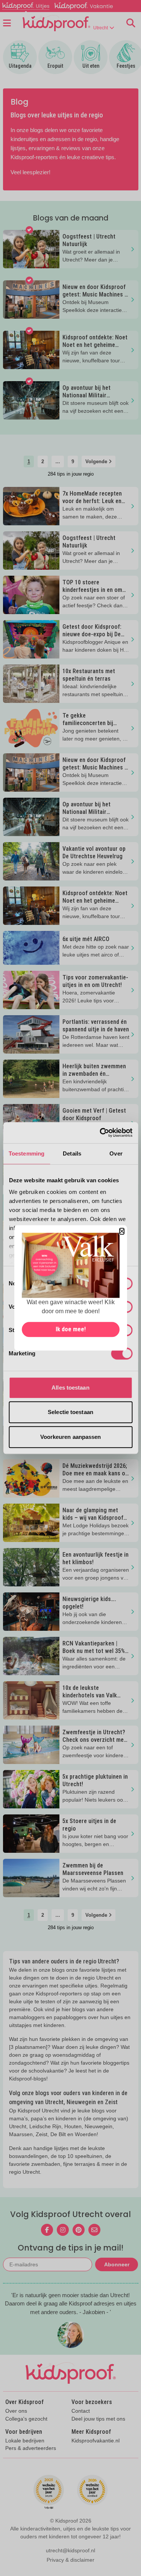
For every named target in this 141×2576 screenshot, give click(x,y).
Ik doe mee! (71, 1330)
